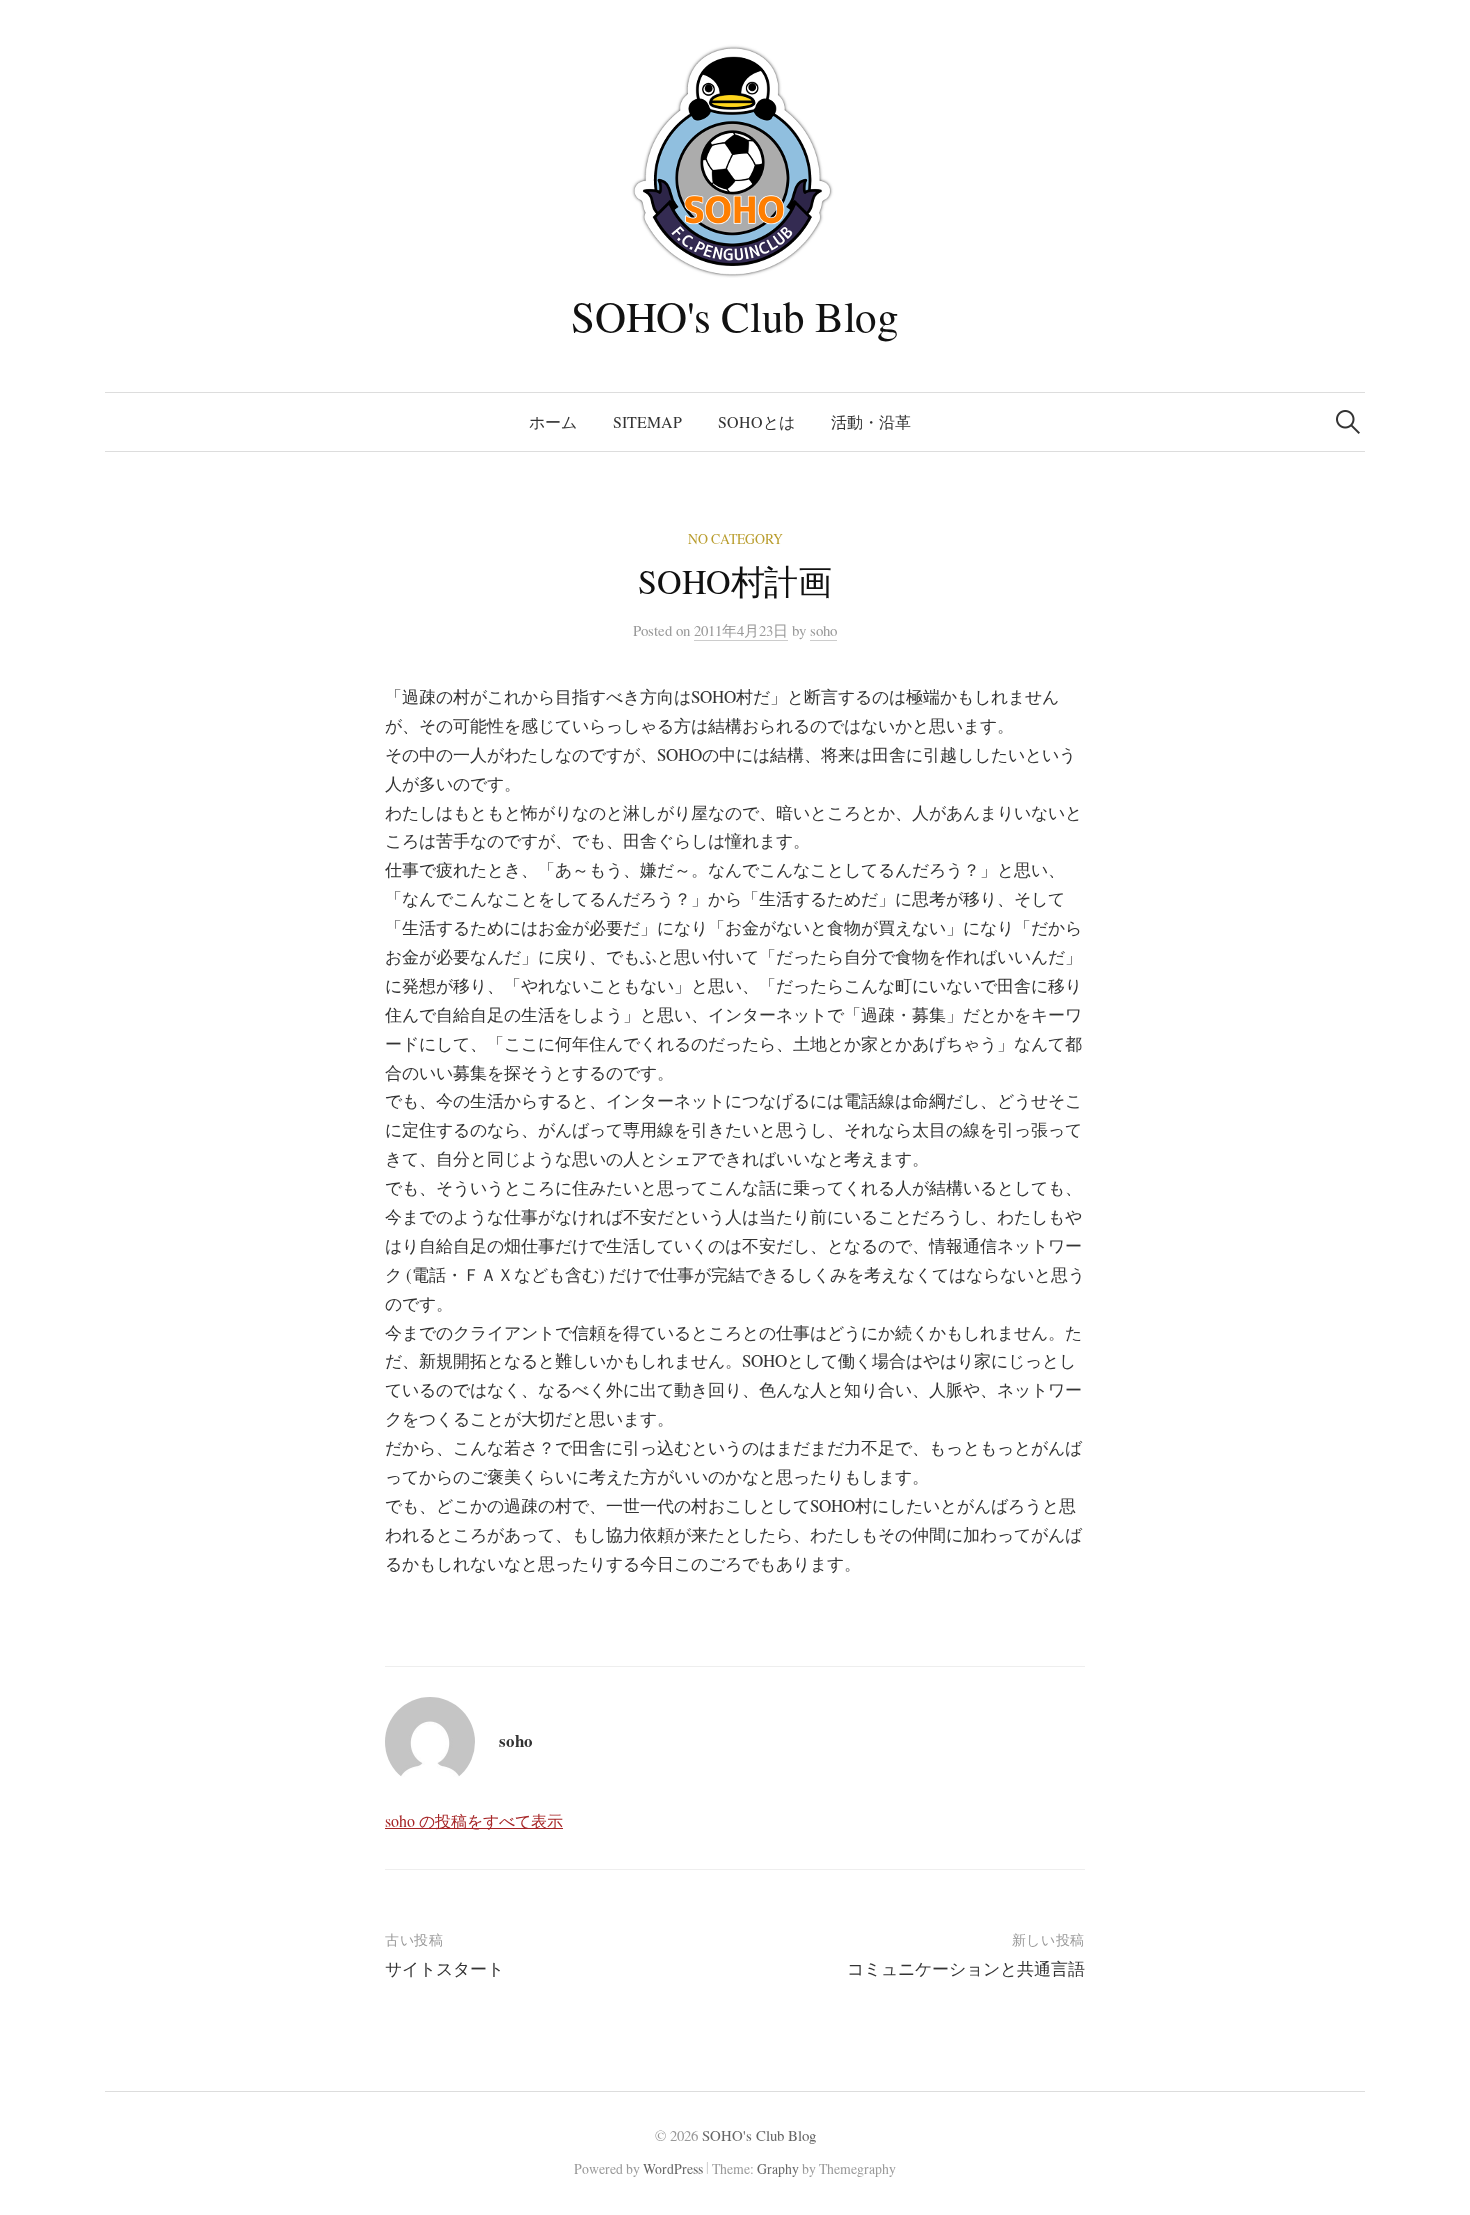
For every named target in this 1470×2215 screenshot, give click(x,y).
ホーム (553, 421)
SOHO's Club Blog (734, 315)
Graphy (778, 2168)
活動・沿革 (871, 421)
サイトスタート (444, 1968)
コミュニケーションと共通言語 (966, 1968)
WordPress (673, 2168)
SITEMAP (647, 421)
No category (735, 538)
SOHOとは (756, 421)
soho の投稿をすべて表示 (474, 1820)
